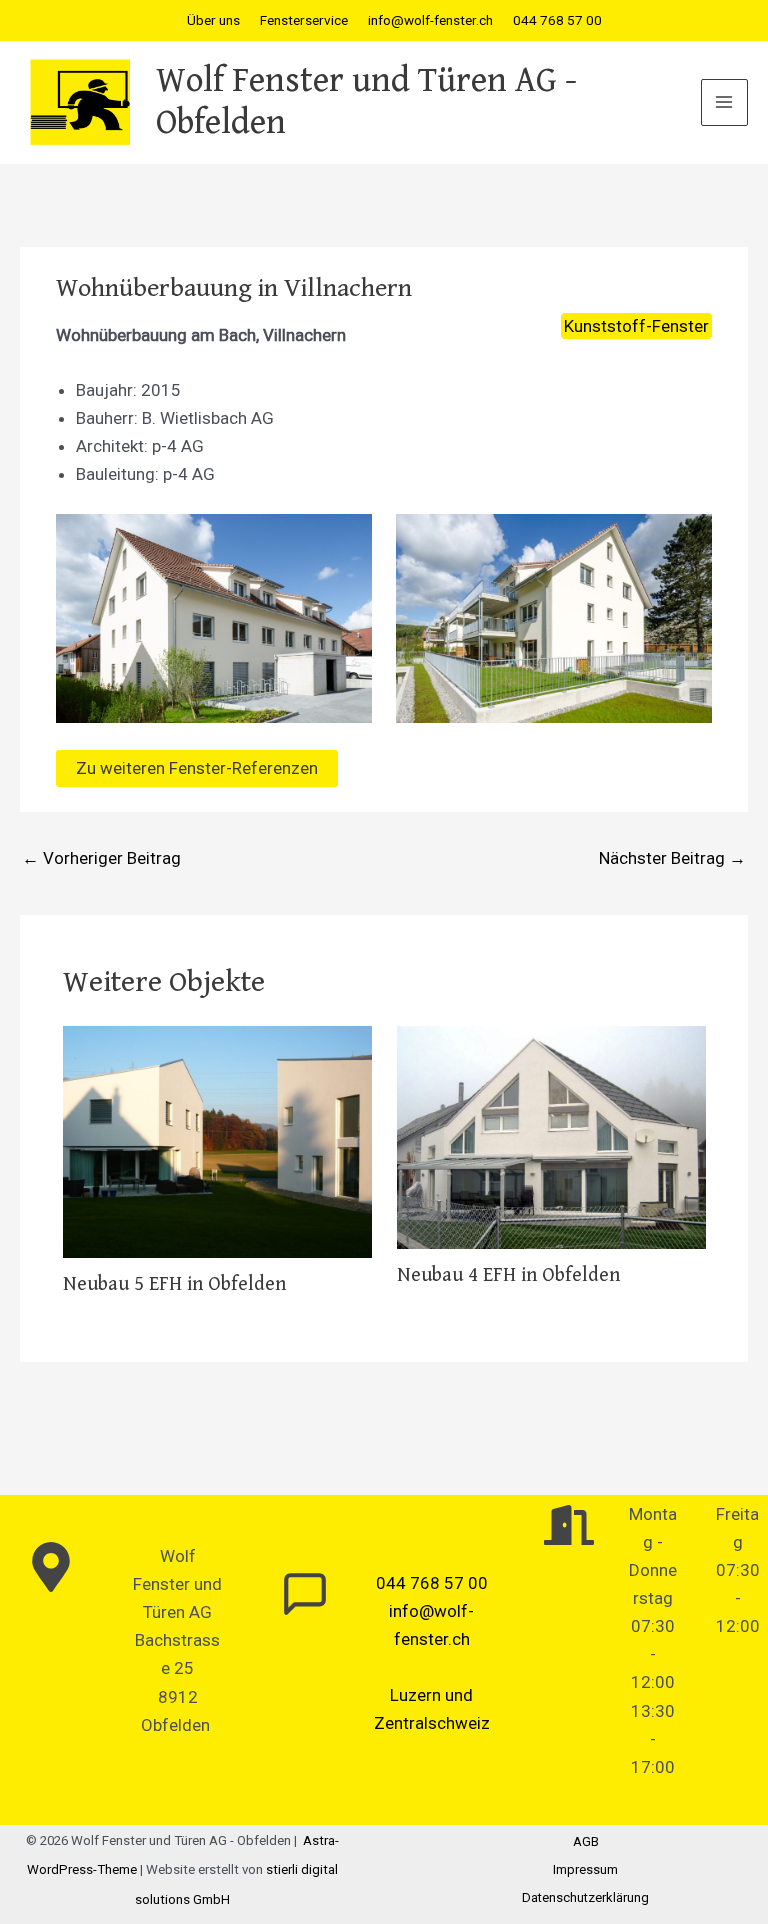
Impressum (585, 1869)
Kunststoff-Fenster (636, 326)
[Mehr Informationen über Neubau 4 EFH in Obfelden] (551, 1136)
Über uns (213, 20)
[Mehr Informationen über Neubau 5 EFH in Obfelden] (217, 1140)
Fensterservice (304, 20)
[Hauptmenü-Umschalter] (725, 103)
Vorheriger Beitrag (101, 858)
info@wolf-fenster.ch (430, 20)
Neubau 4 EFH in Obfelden (508, 1275)
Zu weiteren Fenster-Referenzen (197, 768)
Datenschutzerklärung (585, 1897)
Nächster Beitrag (672, 858)
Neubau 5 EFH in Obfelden (174, 1284)
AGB (586, 1841)
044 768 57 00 (557, 20)
